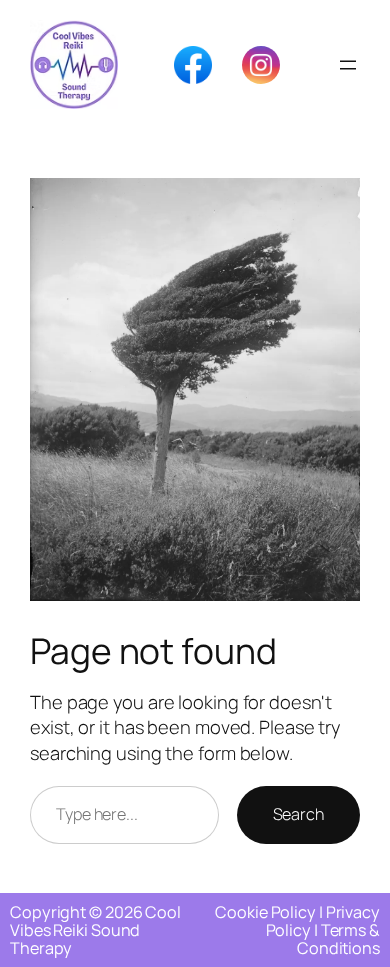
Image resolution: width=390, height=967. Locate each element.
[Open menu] (348, 65)
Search (298, 814)
